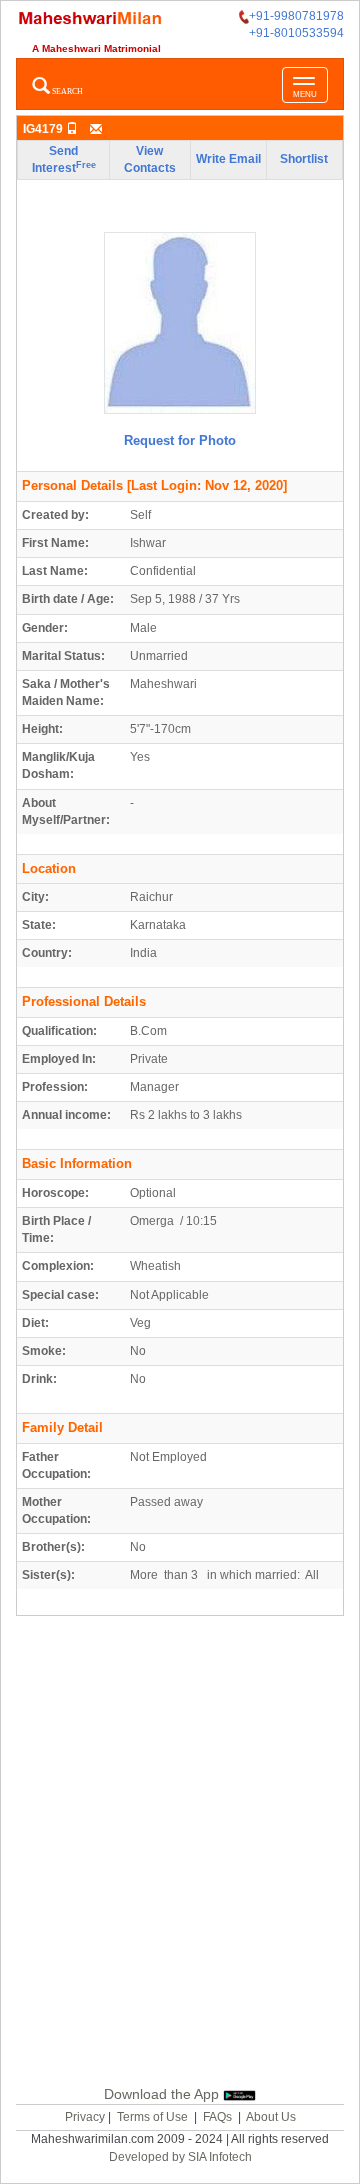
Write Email (228, 159)
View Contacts (150, 159)
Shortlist (304, 159)
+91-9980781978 (296, 16)
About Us (271, 2117)
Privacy (85, 2117)
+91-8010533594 (296, 33)
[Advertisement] (180, 1848)
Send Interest (64, 159)
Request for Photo (180, 440)
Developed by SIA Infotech (180, 2157)
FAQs (217, 2117)
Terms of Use (152, 2117)
